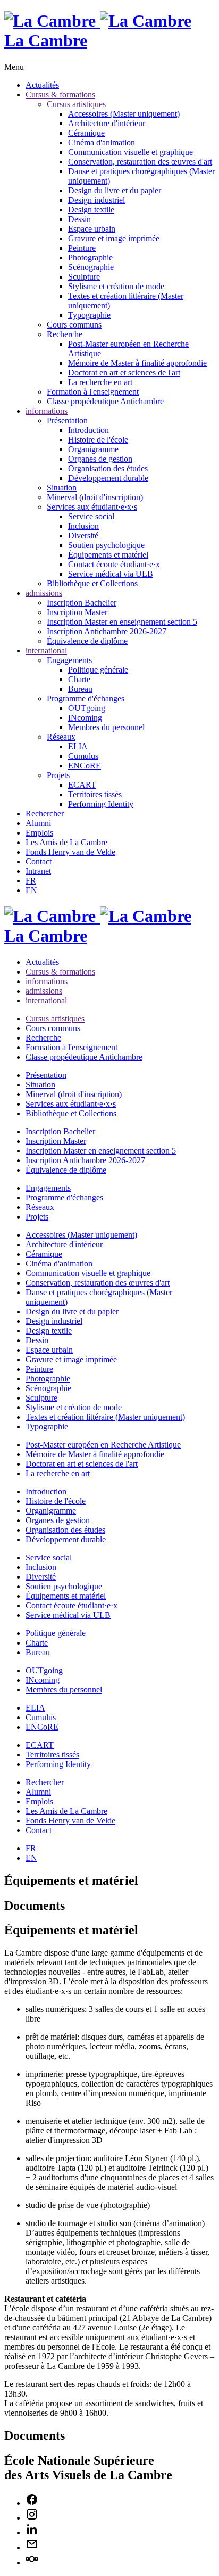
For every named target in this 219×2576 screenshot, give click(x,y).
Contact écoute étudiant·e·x (114, 564)
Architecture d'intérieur (107, 123)
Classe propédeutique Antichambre (105, 401)
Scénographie (91, 267)
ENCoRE (85, 766)
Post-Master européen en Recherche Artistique (103, 1445)
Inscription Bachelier (82, 603)
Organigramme (93, 449)
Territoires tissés (95, 794)
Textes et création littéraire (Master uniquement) (105, 1417)
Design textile (91, 210)
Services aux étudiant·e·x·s (92, 507)
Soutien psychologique (106, 545)
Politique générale (98, 670)
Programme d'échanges (86, 698)
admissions (44, 593)
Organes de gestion (100, 459)
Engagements (69, 660)
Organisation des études (108, 468)
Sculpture (84, 277)
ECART (82, 785)
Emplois (39, 833)
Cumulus (83, 756)
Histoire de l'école (98, 440)
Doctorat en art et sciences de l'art (124, 373)
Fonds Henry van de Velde (70, 852)
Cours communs (74, 325)
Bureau (80, 689)
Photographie (90, 257)
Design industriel (96, 200)
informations (47, 411)
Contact (39, 861)
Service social (91, 516)
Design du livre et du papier (115, 190)
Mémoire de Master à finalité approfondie (137, 363)
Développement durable (108, 478)
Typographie (89, 315)
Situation (62, 488)
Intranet (38, 871)
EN (31, 890)
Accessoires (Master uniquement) (124, 114)
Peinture (82, 248)
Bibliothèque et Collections (92, 583)
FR (31, 881)
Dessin (79, 219)
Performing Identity (101, 804)
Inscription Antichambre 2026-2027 (107, 631)
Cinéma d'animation (102, 142)
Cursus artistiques (76, 104)
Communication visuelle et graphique (130, 152)
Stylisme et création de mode (116, 286)
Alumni (38, 823)
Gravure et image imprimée (114, 238)
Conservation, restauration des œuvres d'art (140, 162)
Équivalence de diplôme (87, 641)
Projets (58, 775)
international (46, 651)
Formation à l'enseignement (93, 392)
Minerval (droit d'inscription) (95, 497)
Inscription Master (77, 612)
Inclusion (83, 526)
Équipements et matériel (108, 555)
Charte (79, 679)
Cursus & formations (60, 95)
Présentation (67, 420)
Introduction (89, 430)
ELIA (78, 746)
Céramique (86, 133)
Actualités (42, 85)
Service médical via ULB (111, 574)
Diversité (83, 535)
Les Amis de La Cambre (66, 842)
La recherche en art (100, 382)
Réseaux (61, 737)
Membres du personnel (106, 727)
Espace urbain (92, 229)
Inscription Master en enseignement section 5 (122, 622)
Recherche (65, 334)
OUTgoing (87, 708)
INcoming (85, 718)
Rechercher (45, 813)
